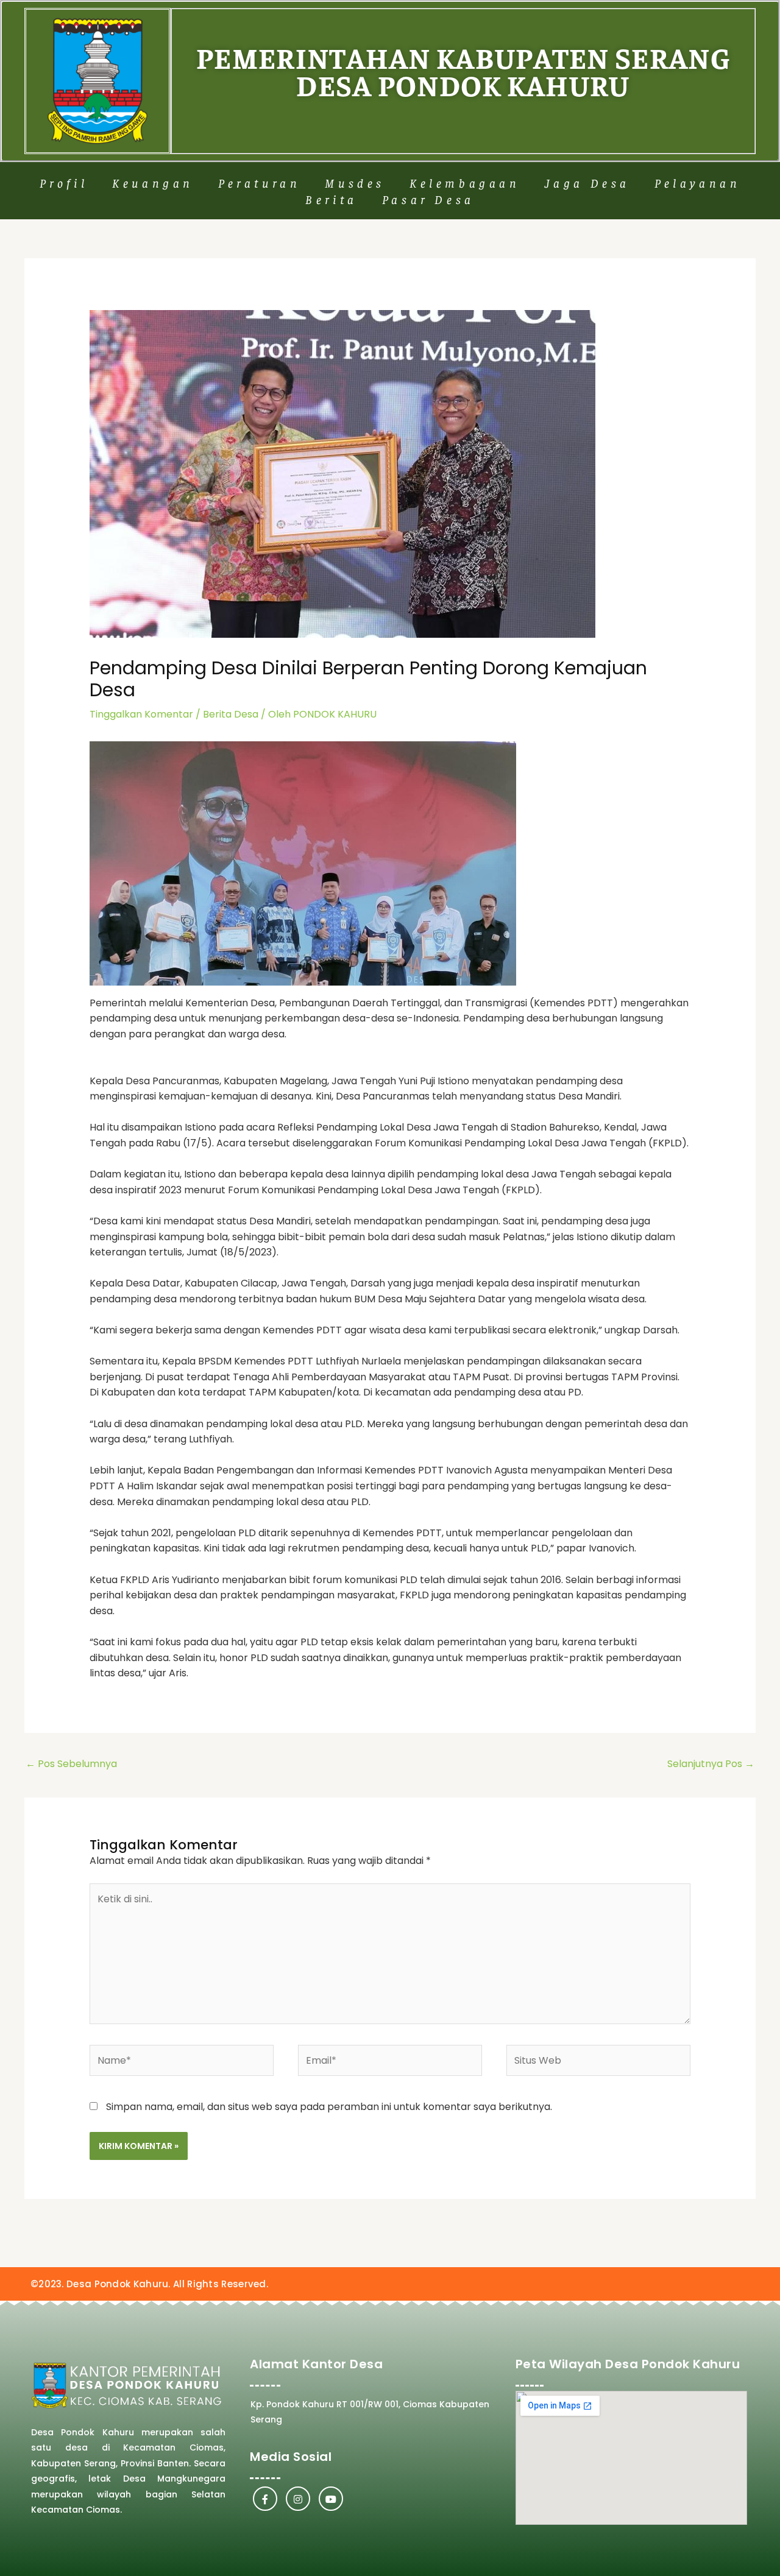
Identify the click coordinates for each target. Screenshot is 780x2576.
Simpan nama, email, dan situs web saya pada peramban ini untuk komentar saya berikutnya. (329, 2107)
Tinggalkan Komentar (141, 714)
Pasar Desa (428, 199)
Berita (331, 199)
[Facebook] (265, 2499)
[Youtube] (331, 2499)
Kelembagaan (465, 182)
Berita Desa (231, 714)
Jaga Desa (587, 182)
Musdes (355, 182)
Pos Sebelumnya (71, 1764)
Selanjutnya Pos (711, 1764)
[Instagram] (298, 2499)
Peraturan (259, 182)
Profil (64, 182)
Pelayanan (697, 182)
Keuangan (153, 182)
